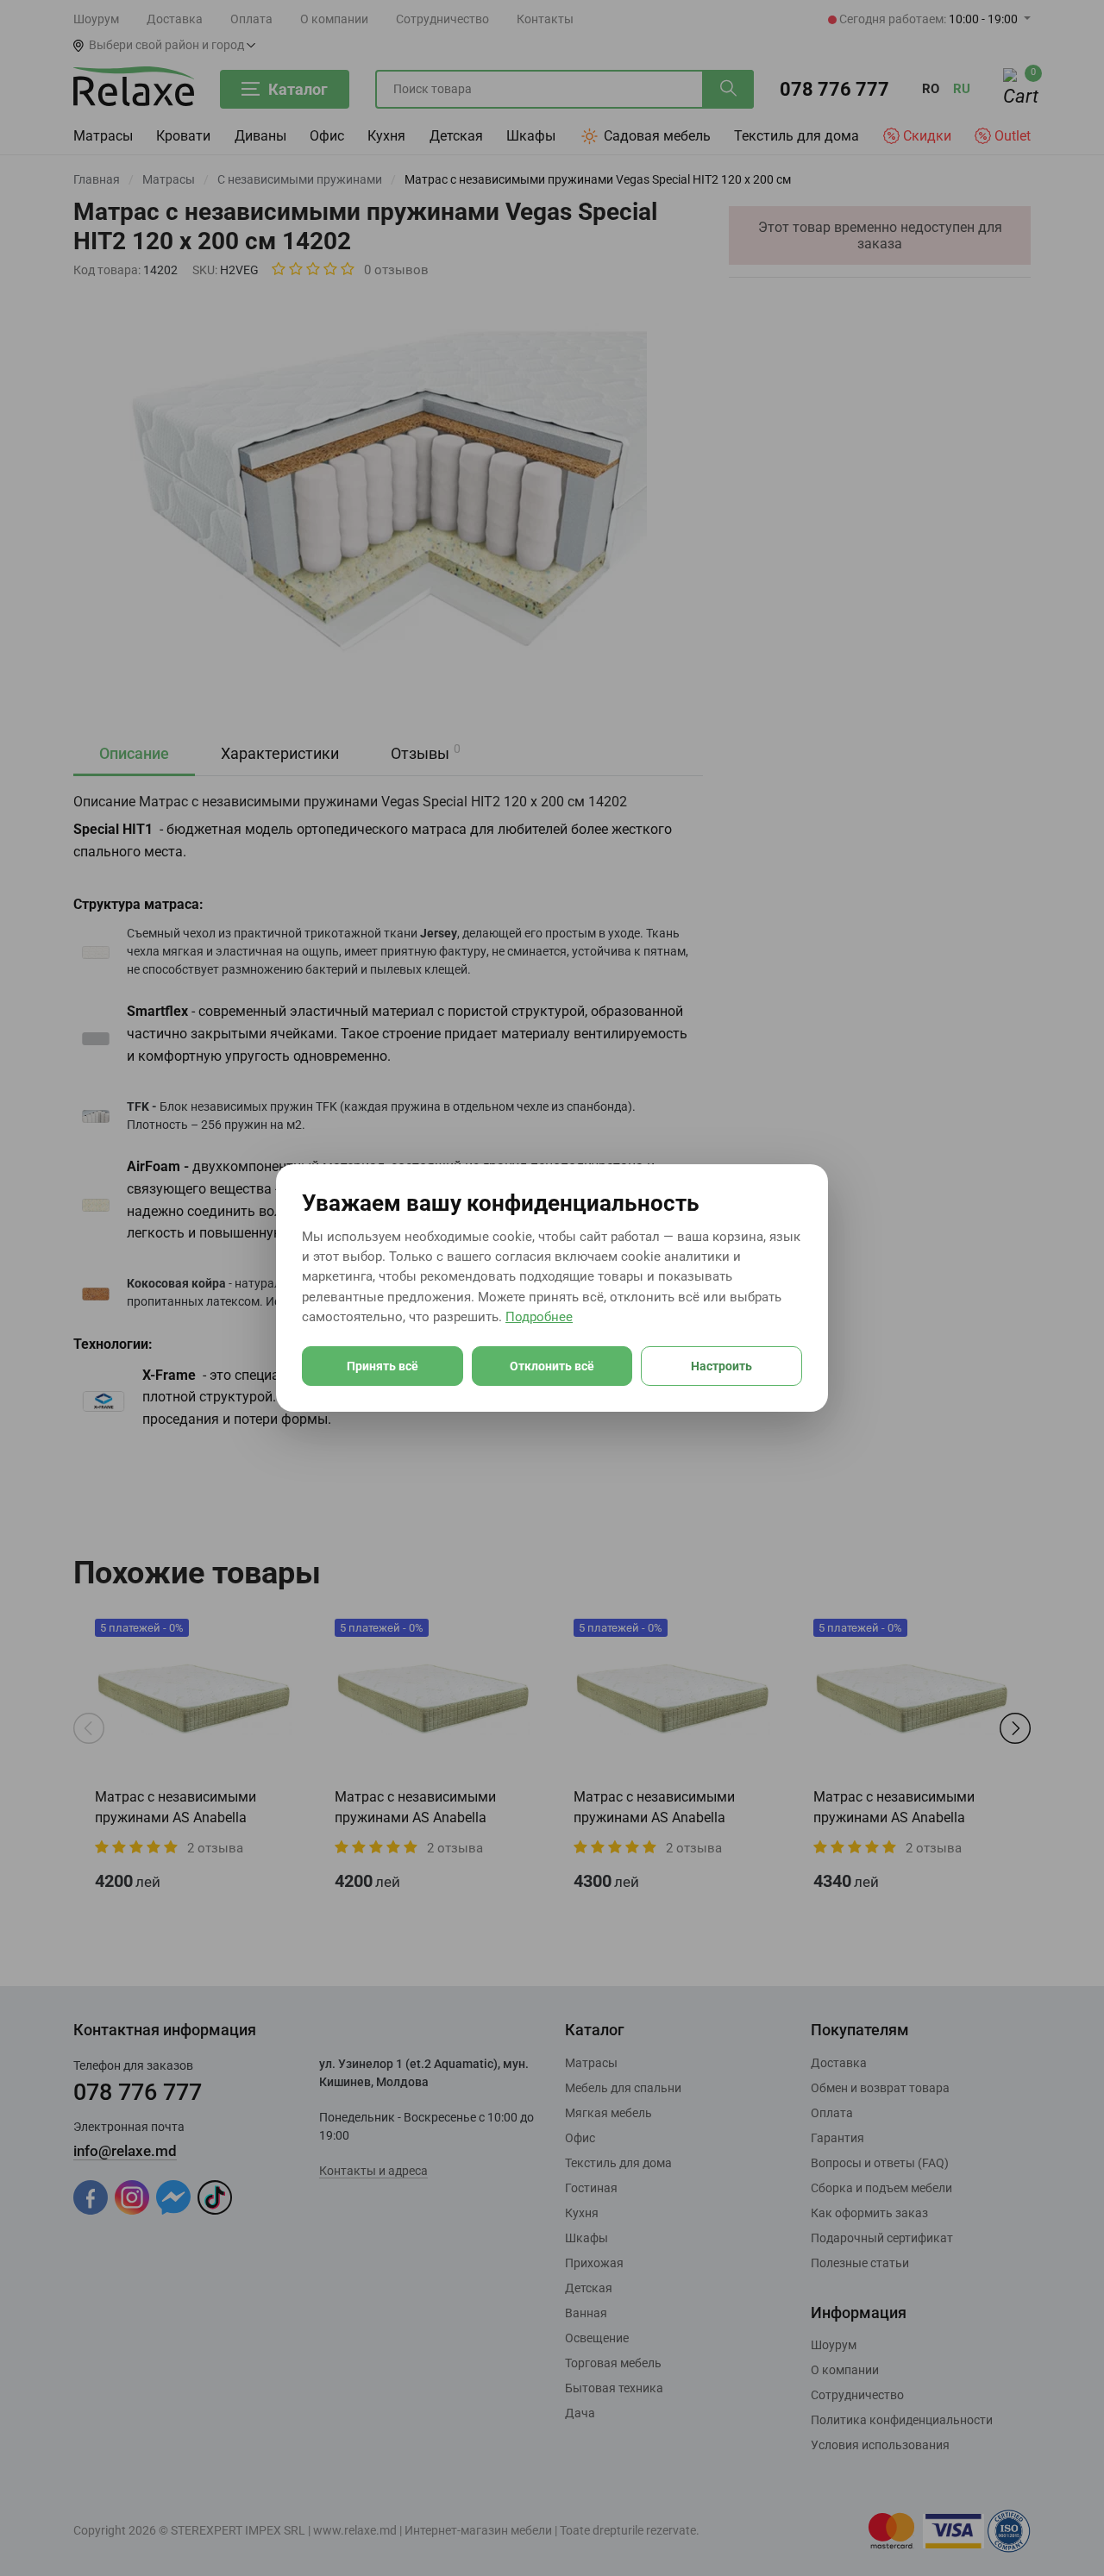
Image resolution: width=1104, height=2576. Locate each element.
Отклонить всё (552, 1366)
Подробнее (539, 1317)
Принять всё (383, 1366)
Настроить (721, 1366)
